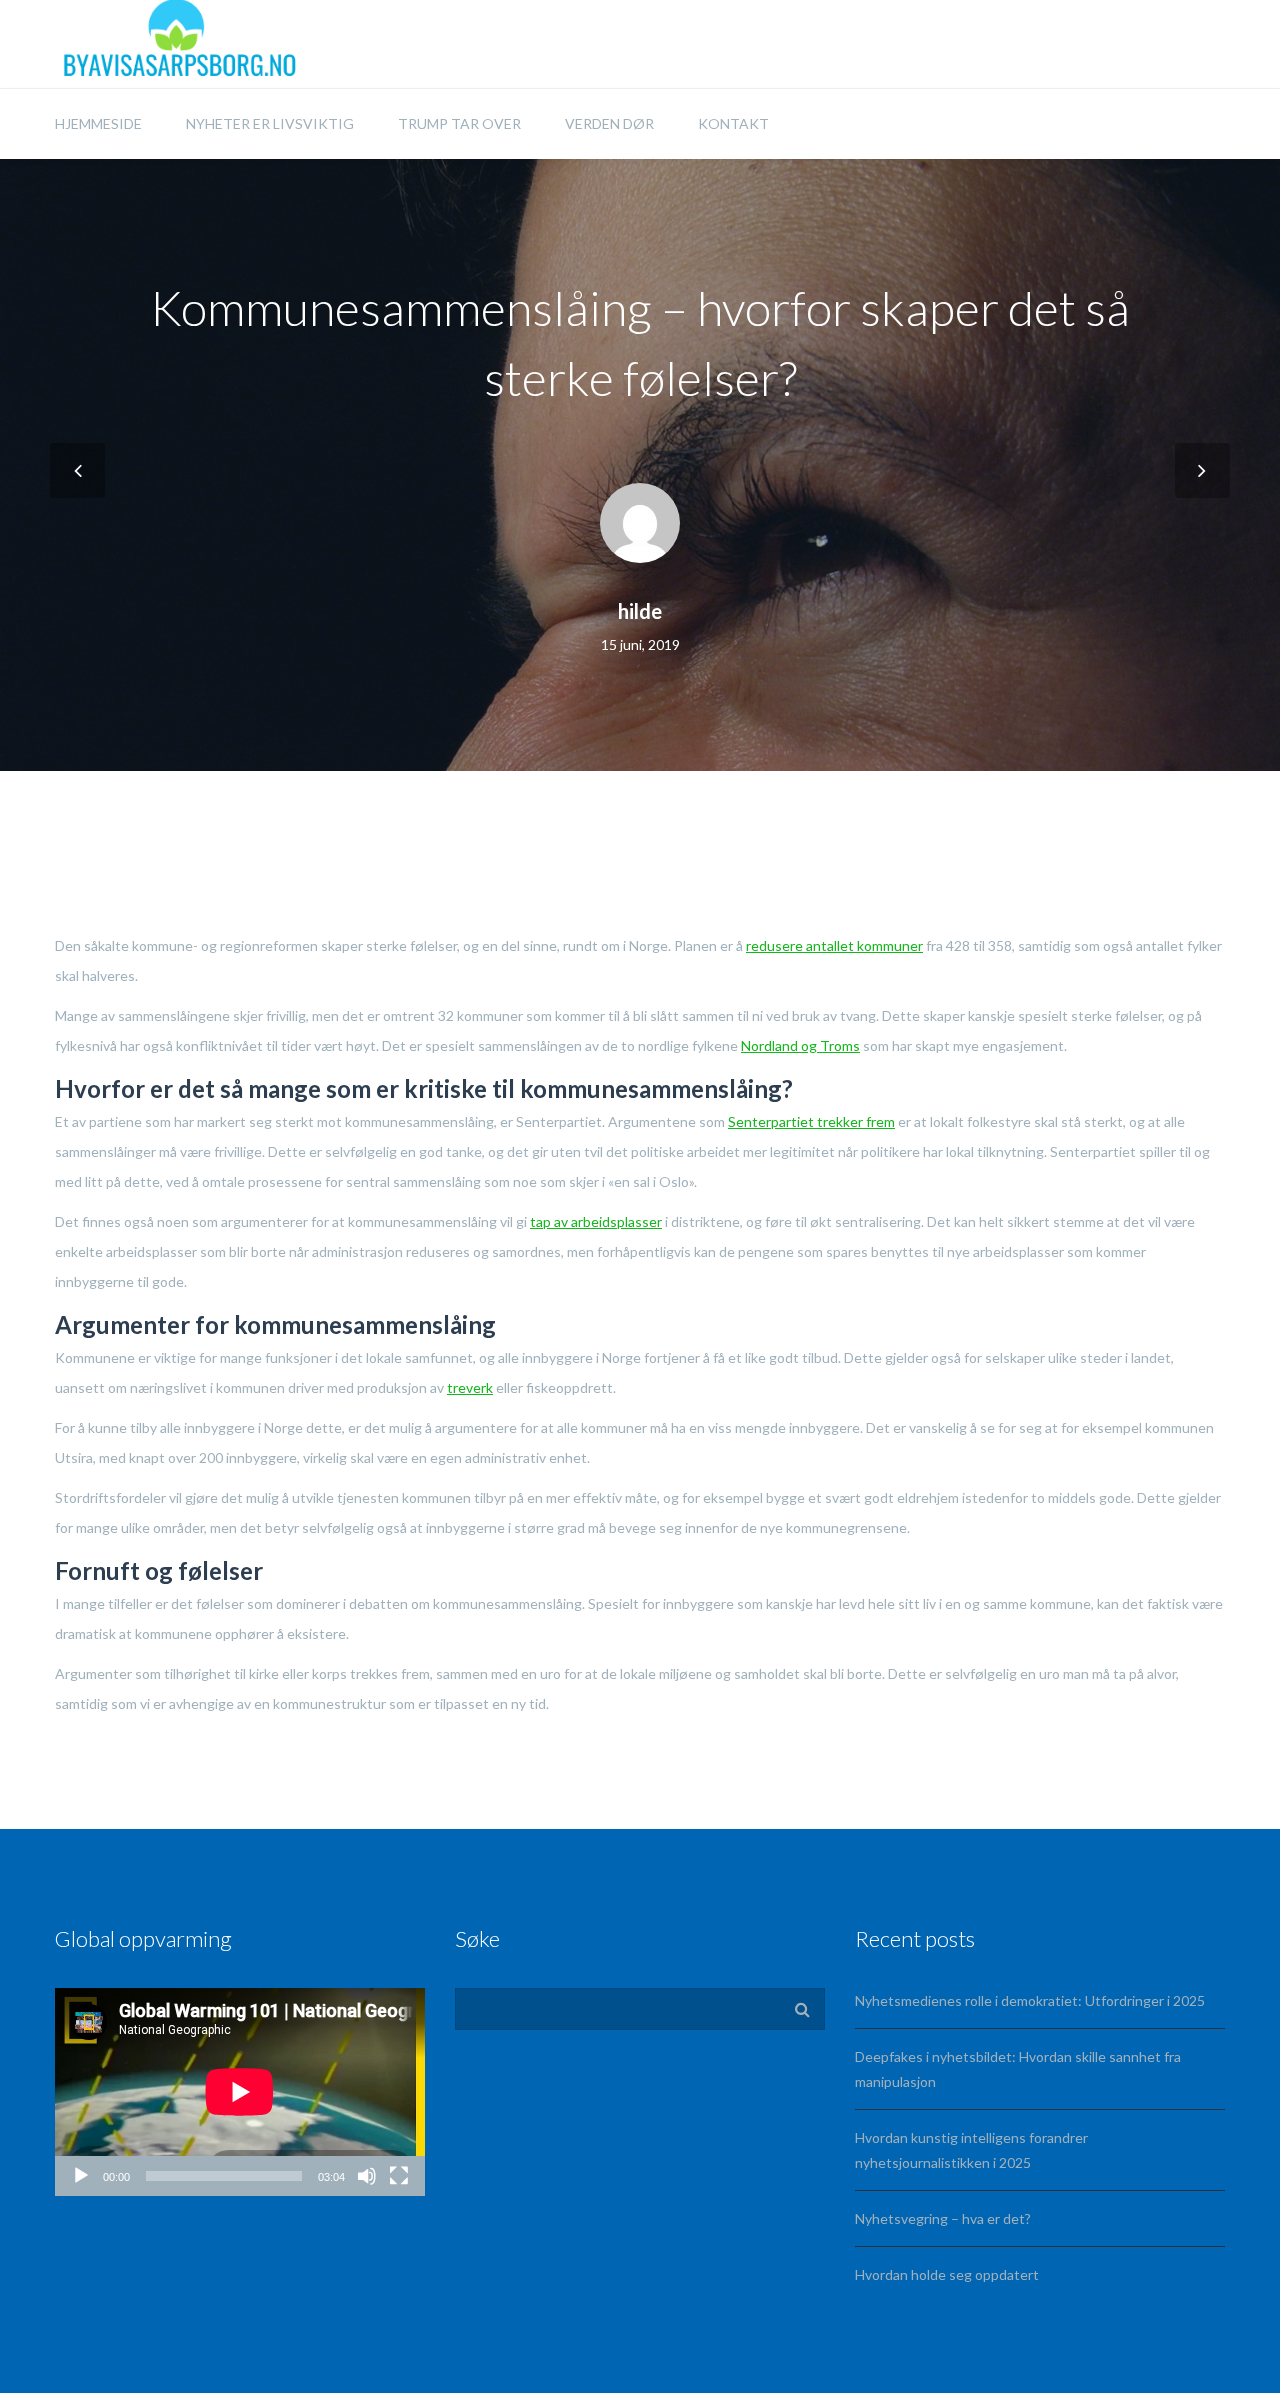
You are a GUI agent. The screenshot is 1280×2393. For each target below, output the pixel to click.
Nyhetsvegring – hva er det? (943, 2218)
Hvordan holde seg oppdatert (947, 2274)
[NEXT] (1202, 470)
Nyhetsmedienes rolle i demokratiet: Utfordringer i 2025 (1030, 2000)
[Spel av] (81, 2176)
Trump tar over (459, 123)
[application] (240, 2092)
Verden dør (609, 123)
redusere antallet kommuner (834, 945)
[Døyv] (367, 2176)
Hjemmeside (98, 123)
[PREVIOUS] (77, 470)
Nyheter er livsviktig (270, 123)
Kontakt (733, 123)
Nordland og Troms (800, 1045)
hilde (640, 611)
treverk (470, 1387)
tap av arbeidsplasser (596, 1221)
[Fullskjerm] (399, 2176)
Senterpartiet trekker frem (811, 1121)
